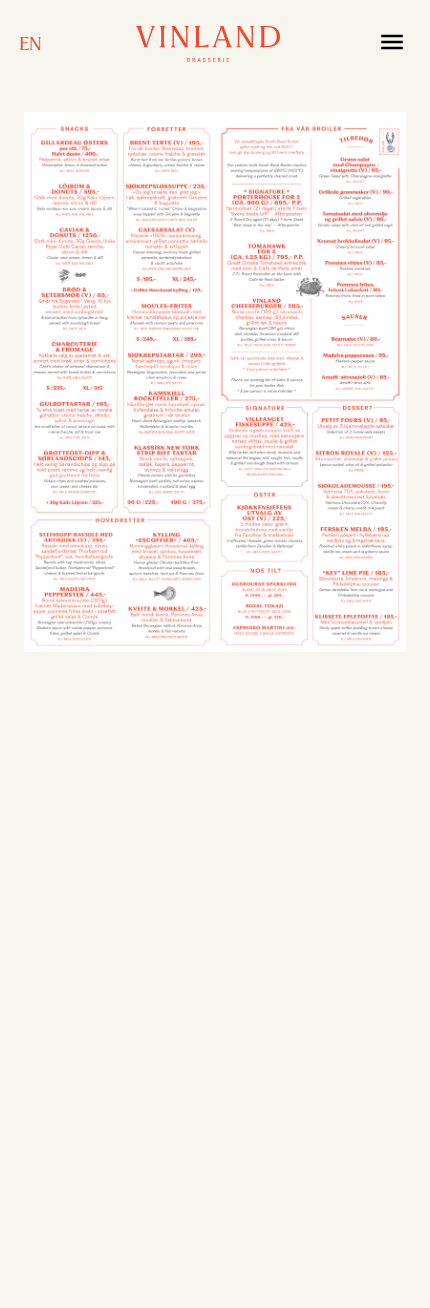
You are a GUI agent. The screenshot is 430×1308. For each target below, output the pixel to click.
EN (30, 43)
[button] (392, 44)
